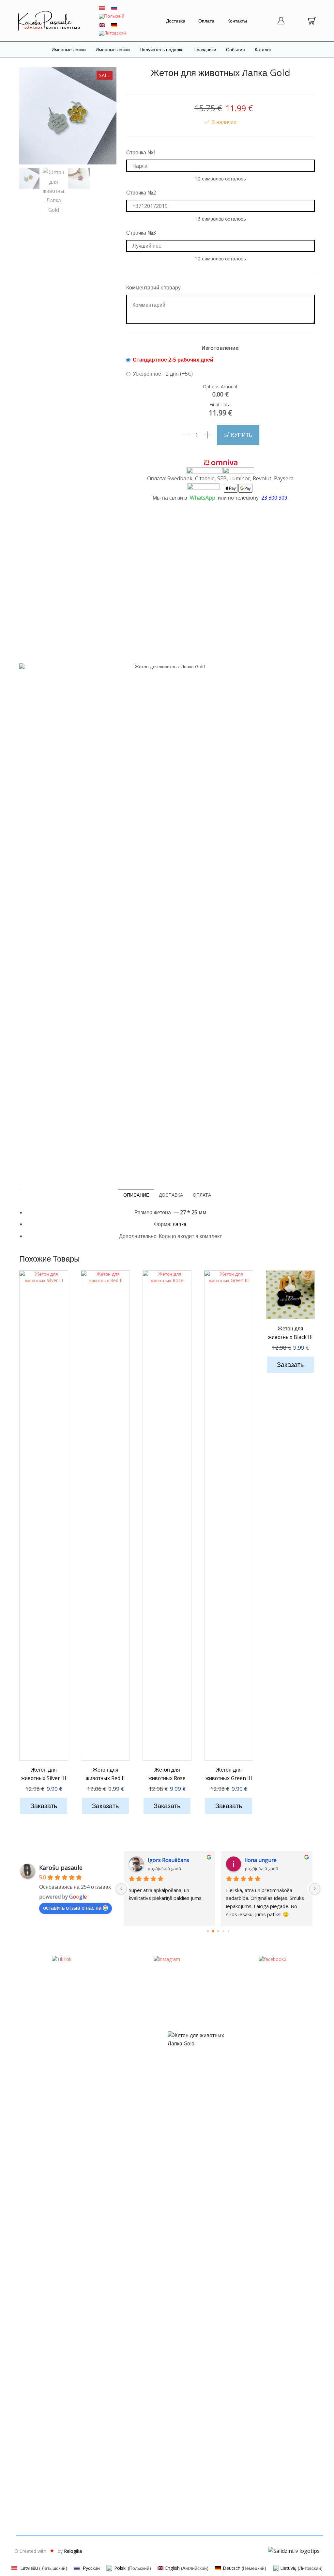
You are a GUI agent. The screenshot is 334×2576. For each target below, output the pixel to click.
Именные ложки (69, 49)
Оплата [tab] (202, 1195)
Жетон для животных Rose (167, 1774)
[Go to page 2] (218, 1931)
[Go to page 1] (213, 1931)
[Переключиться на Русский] (114, 8)
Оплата (206, 21)
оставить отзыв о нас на (72, 1908)
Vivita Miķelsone (265, 1860)
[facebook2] (273, 1959)
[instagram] (167, 1959)
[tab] (136, 1195)
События (235, 49)
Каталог (263, 49)
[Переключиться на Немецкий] (114, 25)
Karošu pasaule (61, 1868)
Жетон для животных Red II (105, 1774)
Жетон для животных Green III (229, 1774)
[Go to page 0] (208, 1931)
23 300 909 (274, 498)
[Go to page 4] (228, 1931)
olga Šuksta (163, 1860)
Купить (242, 435)
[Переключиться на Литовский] (112, 33)
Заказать (44, 1806)
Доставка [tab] (171, 1195)
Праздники (205, 49)
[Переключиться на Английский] (102, 25)
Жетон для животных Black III (290, 1333)
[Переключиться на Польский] (112, 16)
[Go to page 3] (223, 1931)
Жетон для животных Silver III (44, 1774)
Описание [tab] (136, 1195)
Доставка (176, 21)
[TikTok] (62, 1959)
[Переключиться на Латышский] (102, 8)
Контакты (237, 21)
